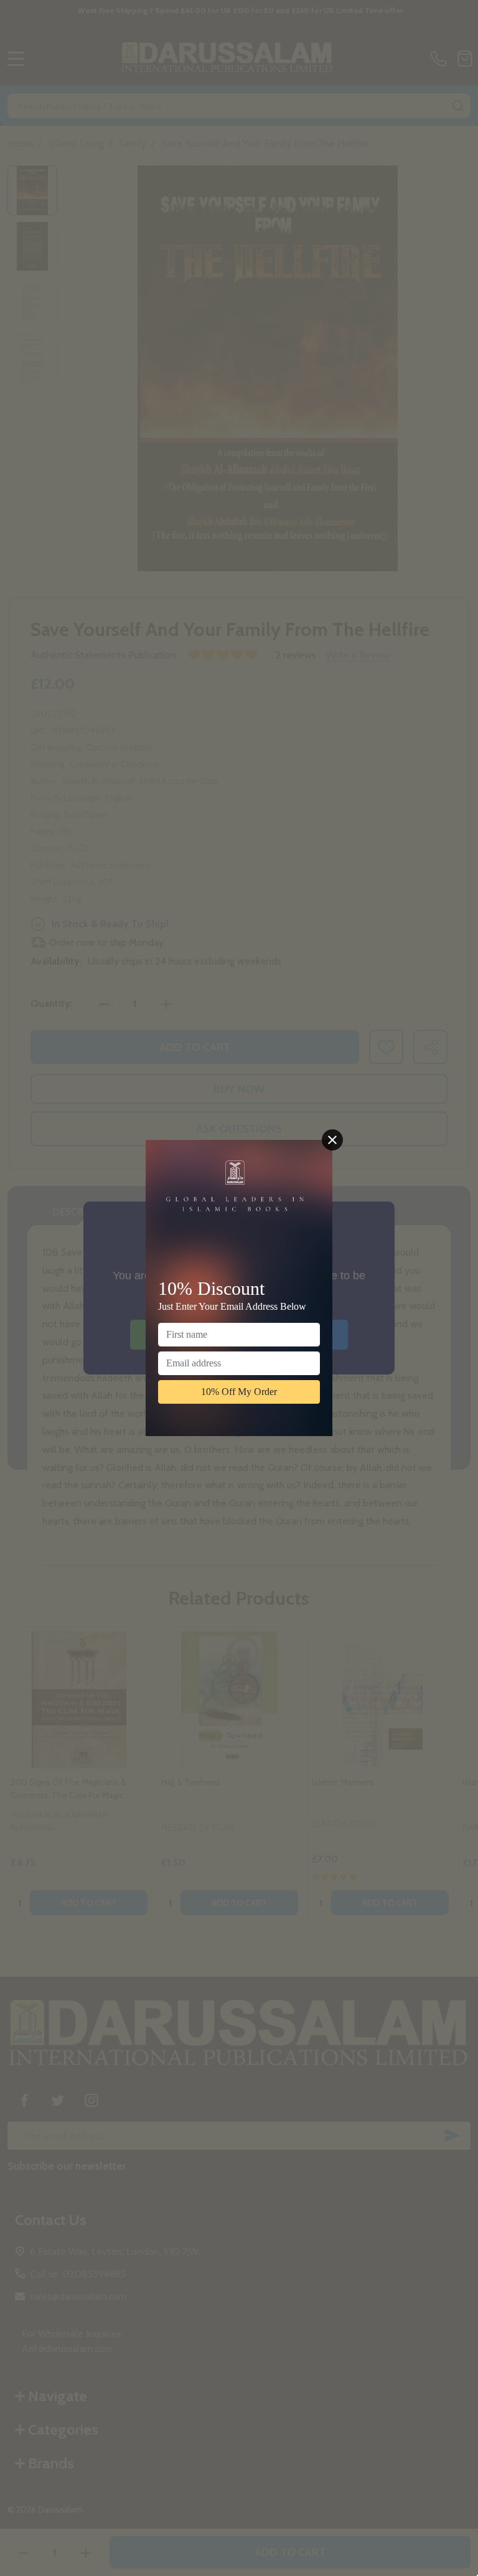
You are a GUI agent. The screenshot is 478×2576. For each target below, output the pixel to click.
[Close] (332, 1140)
